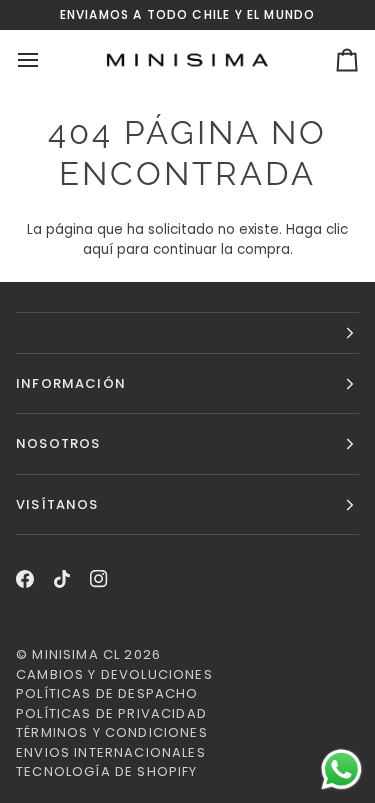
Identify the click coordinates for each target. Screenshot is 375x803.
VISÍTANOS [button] (57, 504)
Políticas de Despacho (107, 693)
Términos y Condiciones (112, 732)
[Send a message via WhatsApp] (341, 769)
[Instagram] (99, 579)
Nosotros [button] (58, 443)
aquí (98, 249)
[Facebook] (25, 579)
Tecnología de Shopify (107, 771)
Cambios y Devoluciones (114, 674)
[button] (187, 333)
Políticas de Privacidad (111, 713)
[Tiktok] (62, 579)
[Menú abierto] (46, 60)
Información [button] (71, 383)
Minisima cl (76, 654)
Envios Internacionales (111, 752)
